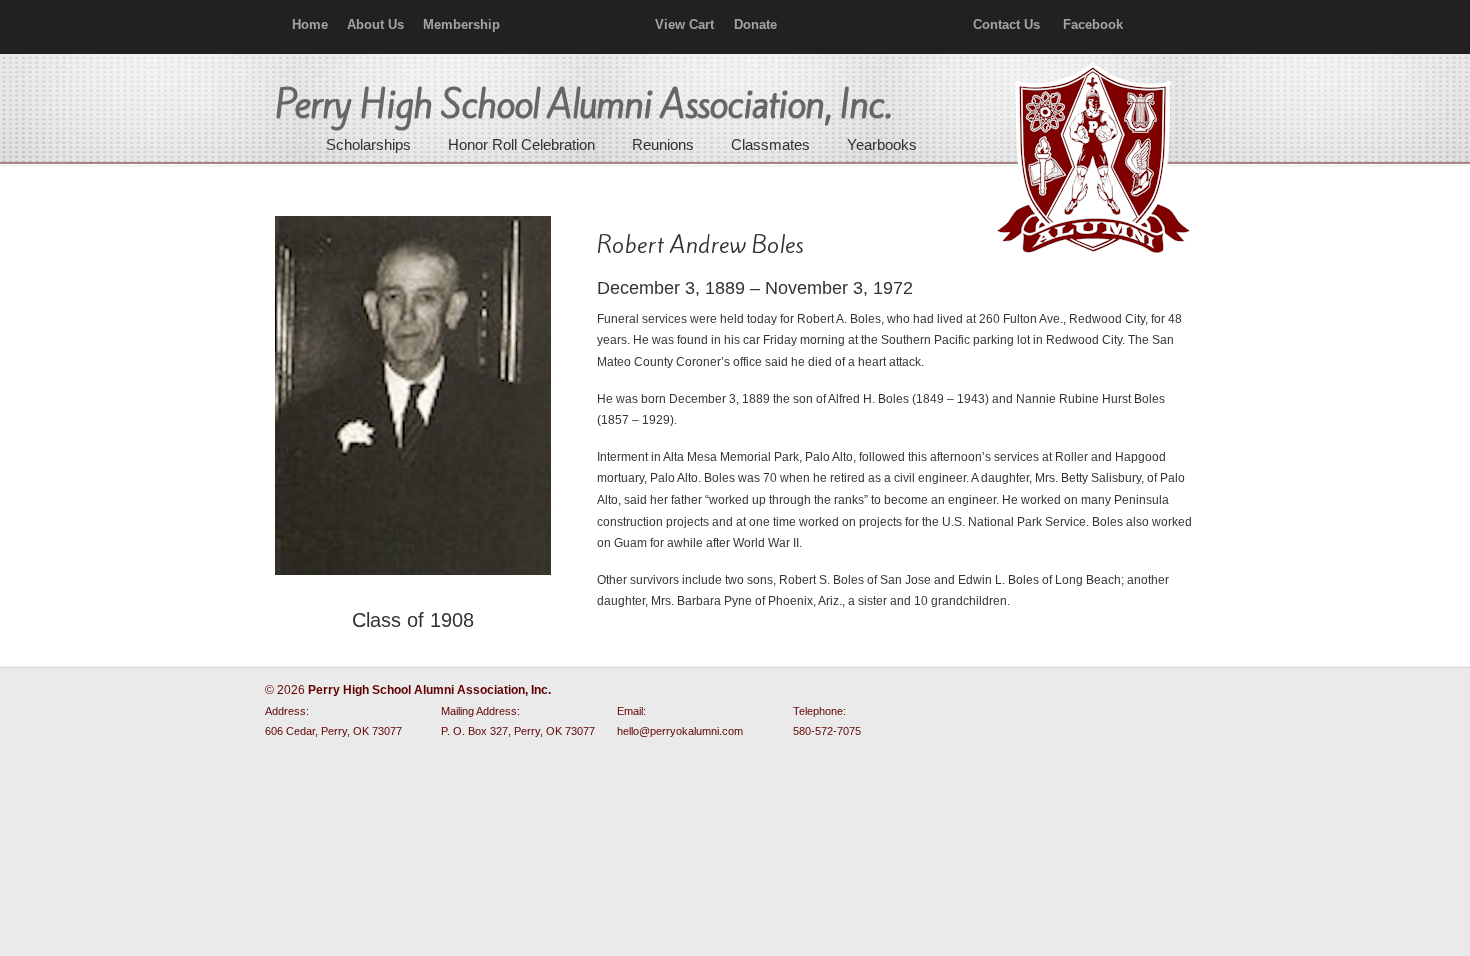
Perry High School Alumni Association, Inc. (1091, 160)
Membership (461, 24)
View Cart (684, 24)
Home (310, 24)
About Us (375, 24)
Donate (755, 24)
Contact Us (1006, 24)
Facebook (1093, 24)
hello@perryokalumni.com (680, 731)
